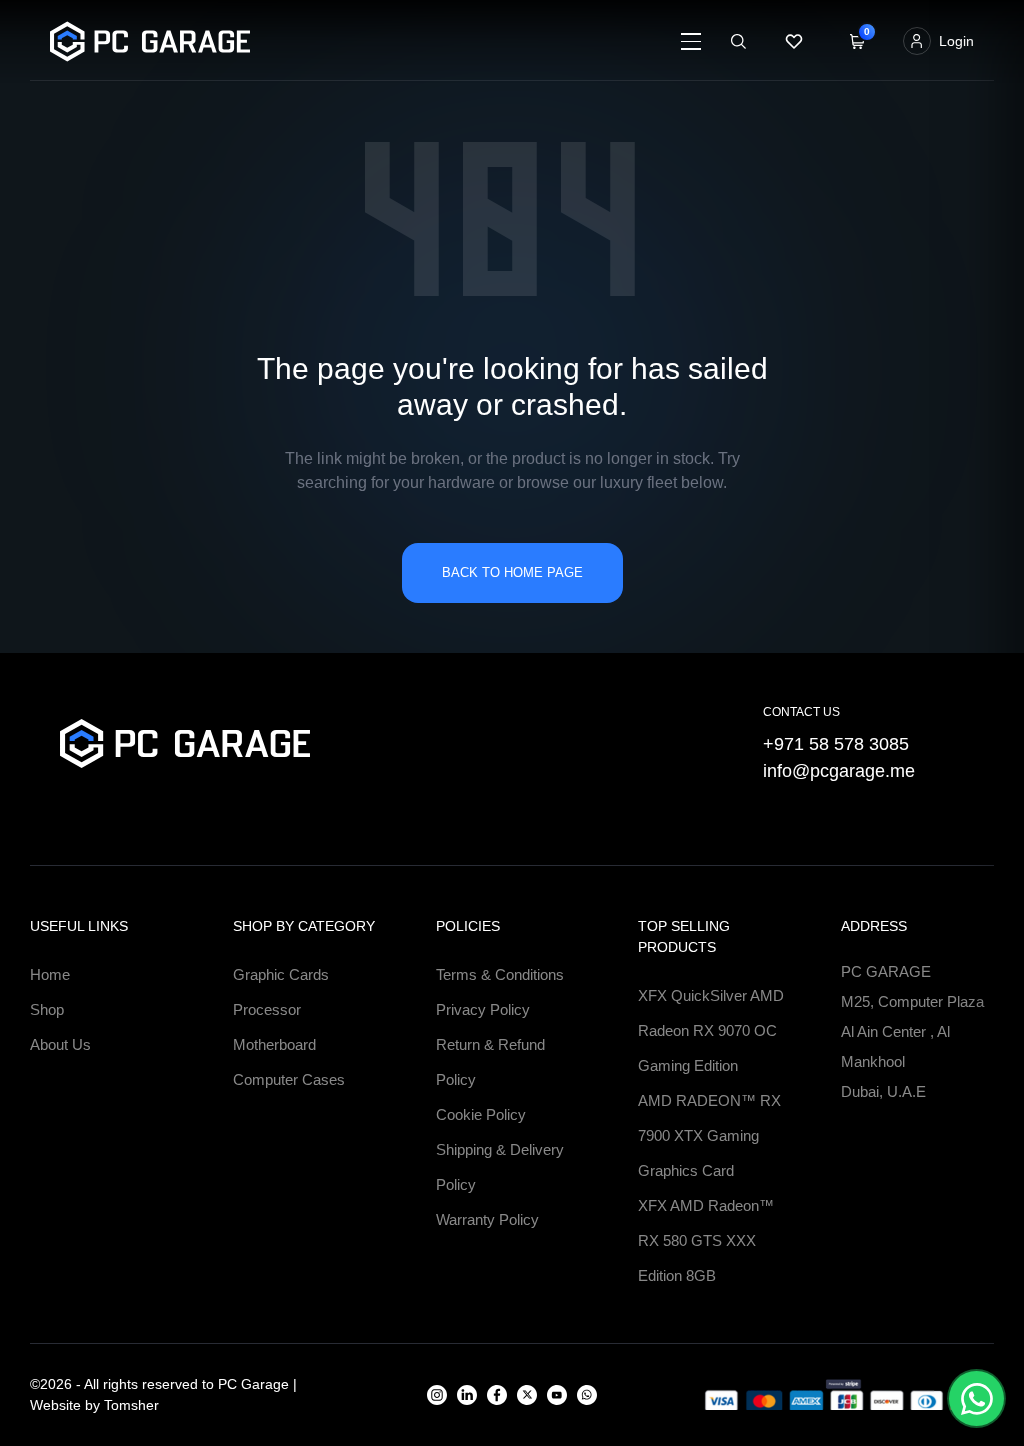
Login (956, 41)
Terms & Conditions (500, 974)
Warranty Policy (487, 1219)
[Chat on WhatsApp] (976, 1398)
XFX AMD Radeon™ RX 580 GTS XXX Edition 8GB (706, 1240)
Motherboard (274, 1044)
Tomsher (131, 1405)
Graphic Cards (281, 974)
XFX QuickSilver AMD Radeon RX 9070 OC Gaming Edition (711, 1030)
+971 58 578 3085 (836, 744)
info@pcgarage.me (839, 771)
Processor (267, 1009)
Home (50, 974)
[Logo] (281, 41)
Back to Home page (512, 572)
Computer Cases (289, 1079)
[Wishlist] (794, 41)
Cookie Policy (481, 1114)
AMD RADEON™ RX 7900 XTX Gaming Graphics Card (709, 1135)
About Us (60, 1044)
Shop (47, 1009)
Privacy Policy (483, 1009)
